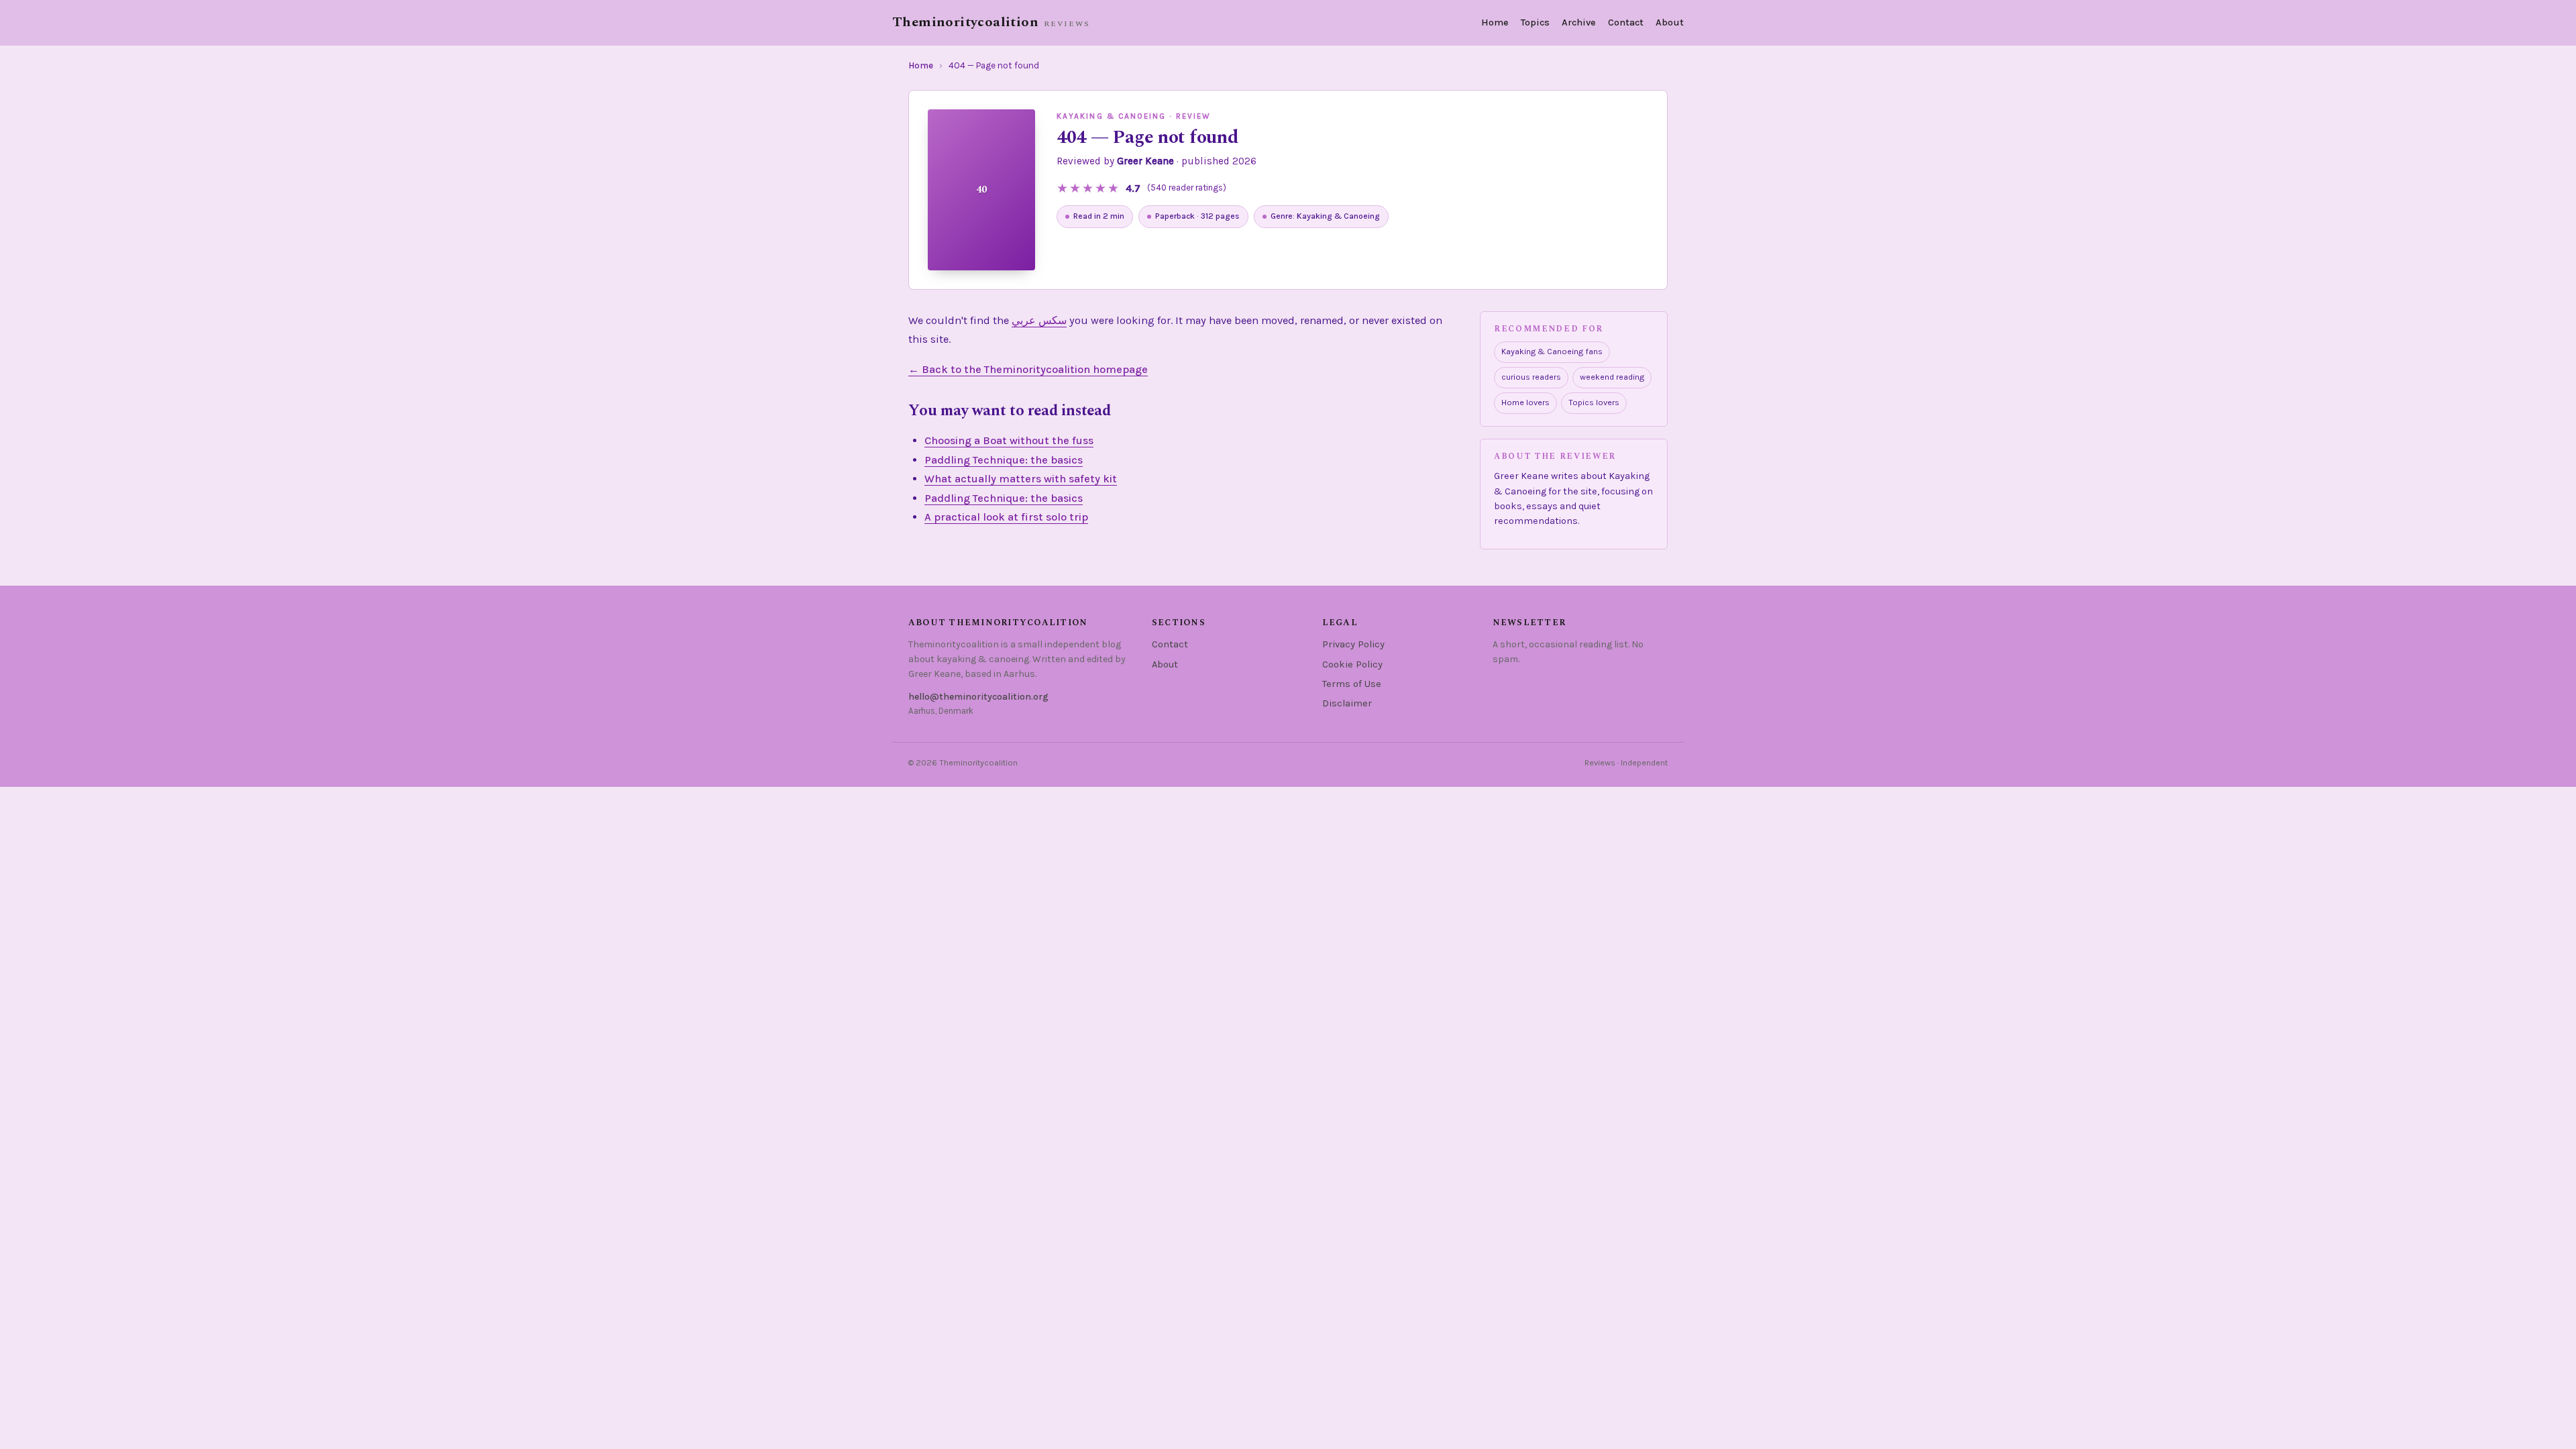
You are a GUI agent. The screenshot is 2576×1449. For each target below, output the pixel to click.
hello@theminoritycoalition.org (978, 697)
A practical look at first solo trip (1006, 517)
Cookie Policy (1352, 664)
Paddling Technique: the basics (1004, 460)
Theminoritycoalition (965, 22)
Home (1495, 22)
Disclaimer (1347, 703)
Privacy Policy (1353, 644)
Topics (1535, 22)
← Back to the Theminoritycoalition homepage (1028, 369)
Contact (1626, 22)
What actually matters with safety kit (1021, 479)
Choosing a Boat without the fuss (1009, 440)
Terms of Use (1352, 684)
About (1670, 22)
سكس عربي (1039, 320)
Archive (1579, 22)
